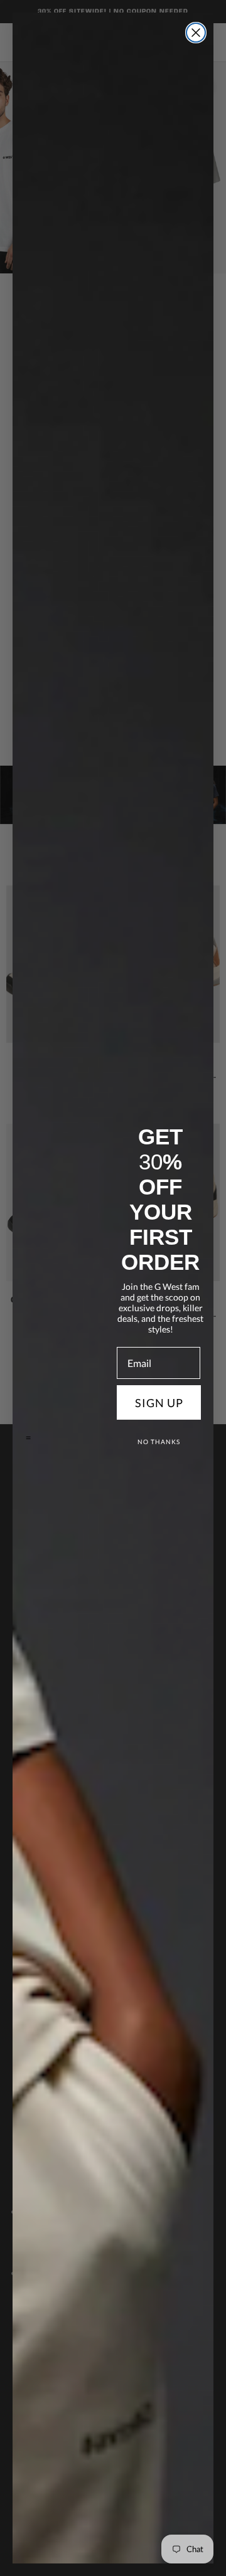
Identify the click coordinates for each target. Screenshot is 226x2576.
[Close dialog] (196, 33)
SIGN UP (159, 1403)
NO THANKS (159, 1442)
